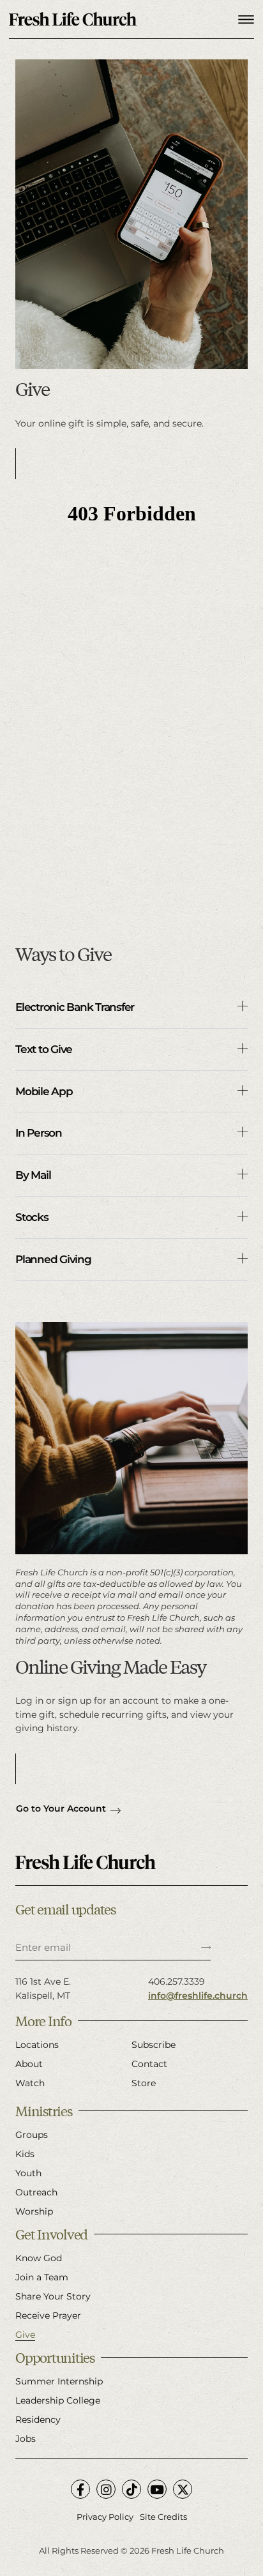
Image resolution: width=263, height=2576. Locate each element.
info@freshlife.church (198, 1996)
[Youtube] (157, 2489)
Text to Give (44, 1049)
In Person (39, 1133)
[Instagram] (106, 2489)
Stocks (32, 1217)
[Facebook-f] (80, 2489)
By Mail (33, 1175)
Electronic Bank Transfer (75, 1007)
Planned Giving (53, 1259)
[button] (131, 1008)
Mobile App (44, 1091)
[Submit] (206, 1948)
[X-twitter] (183, 2489)
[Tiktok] (131, 2489)
